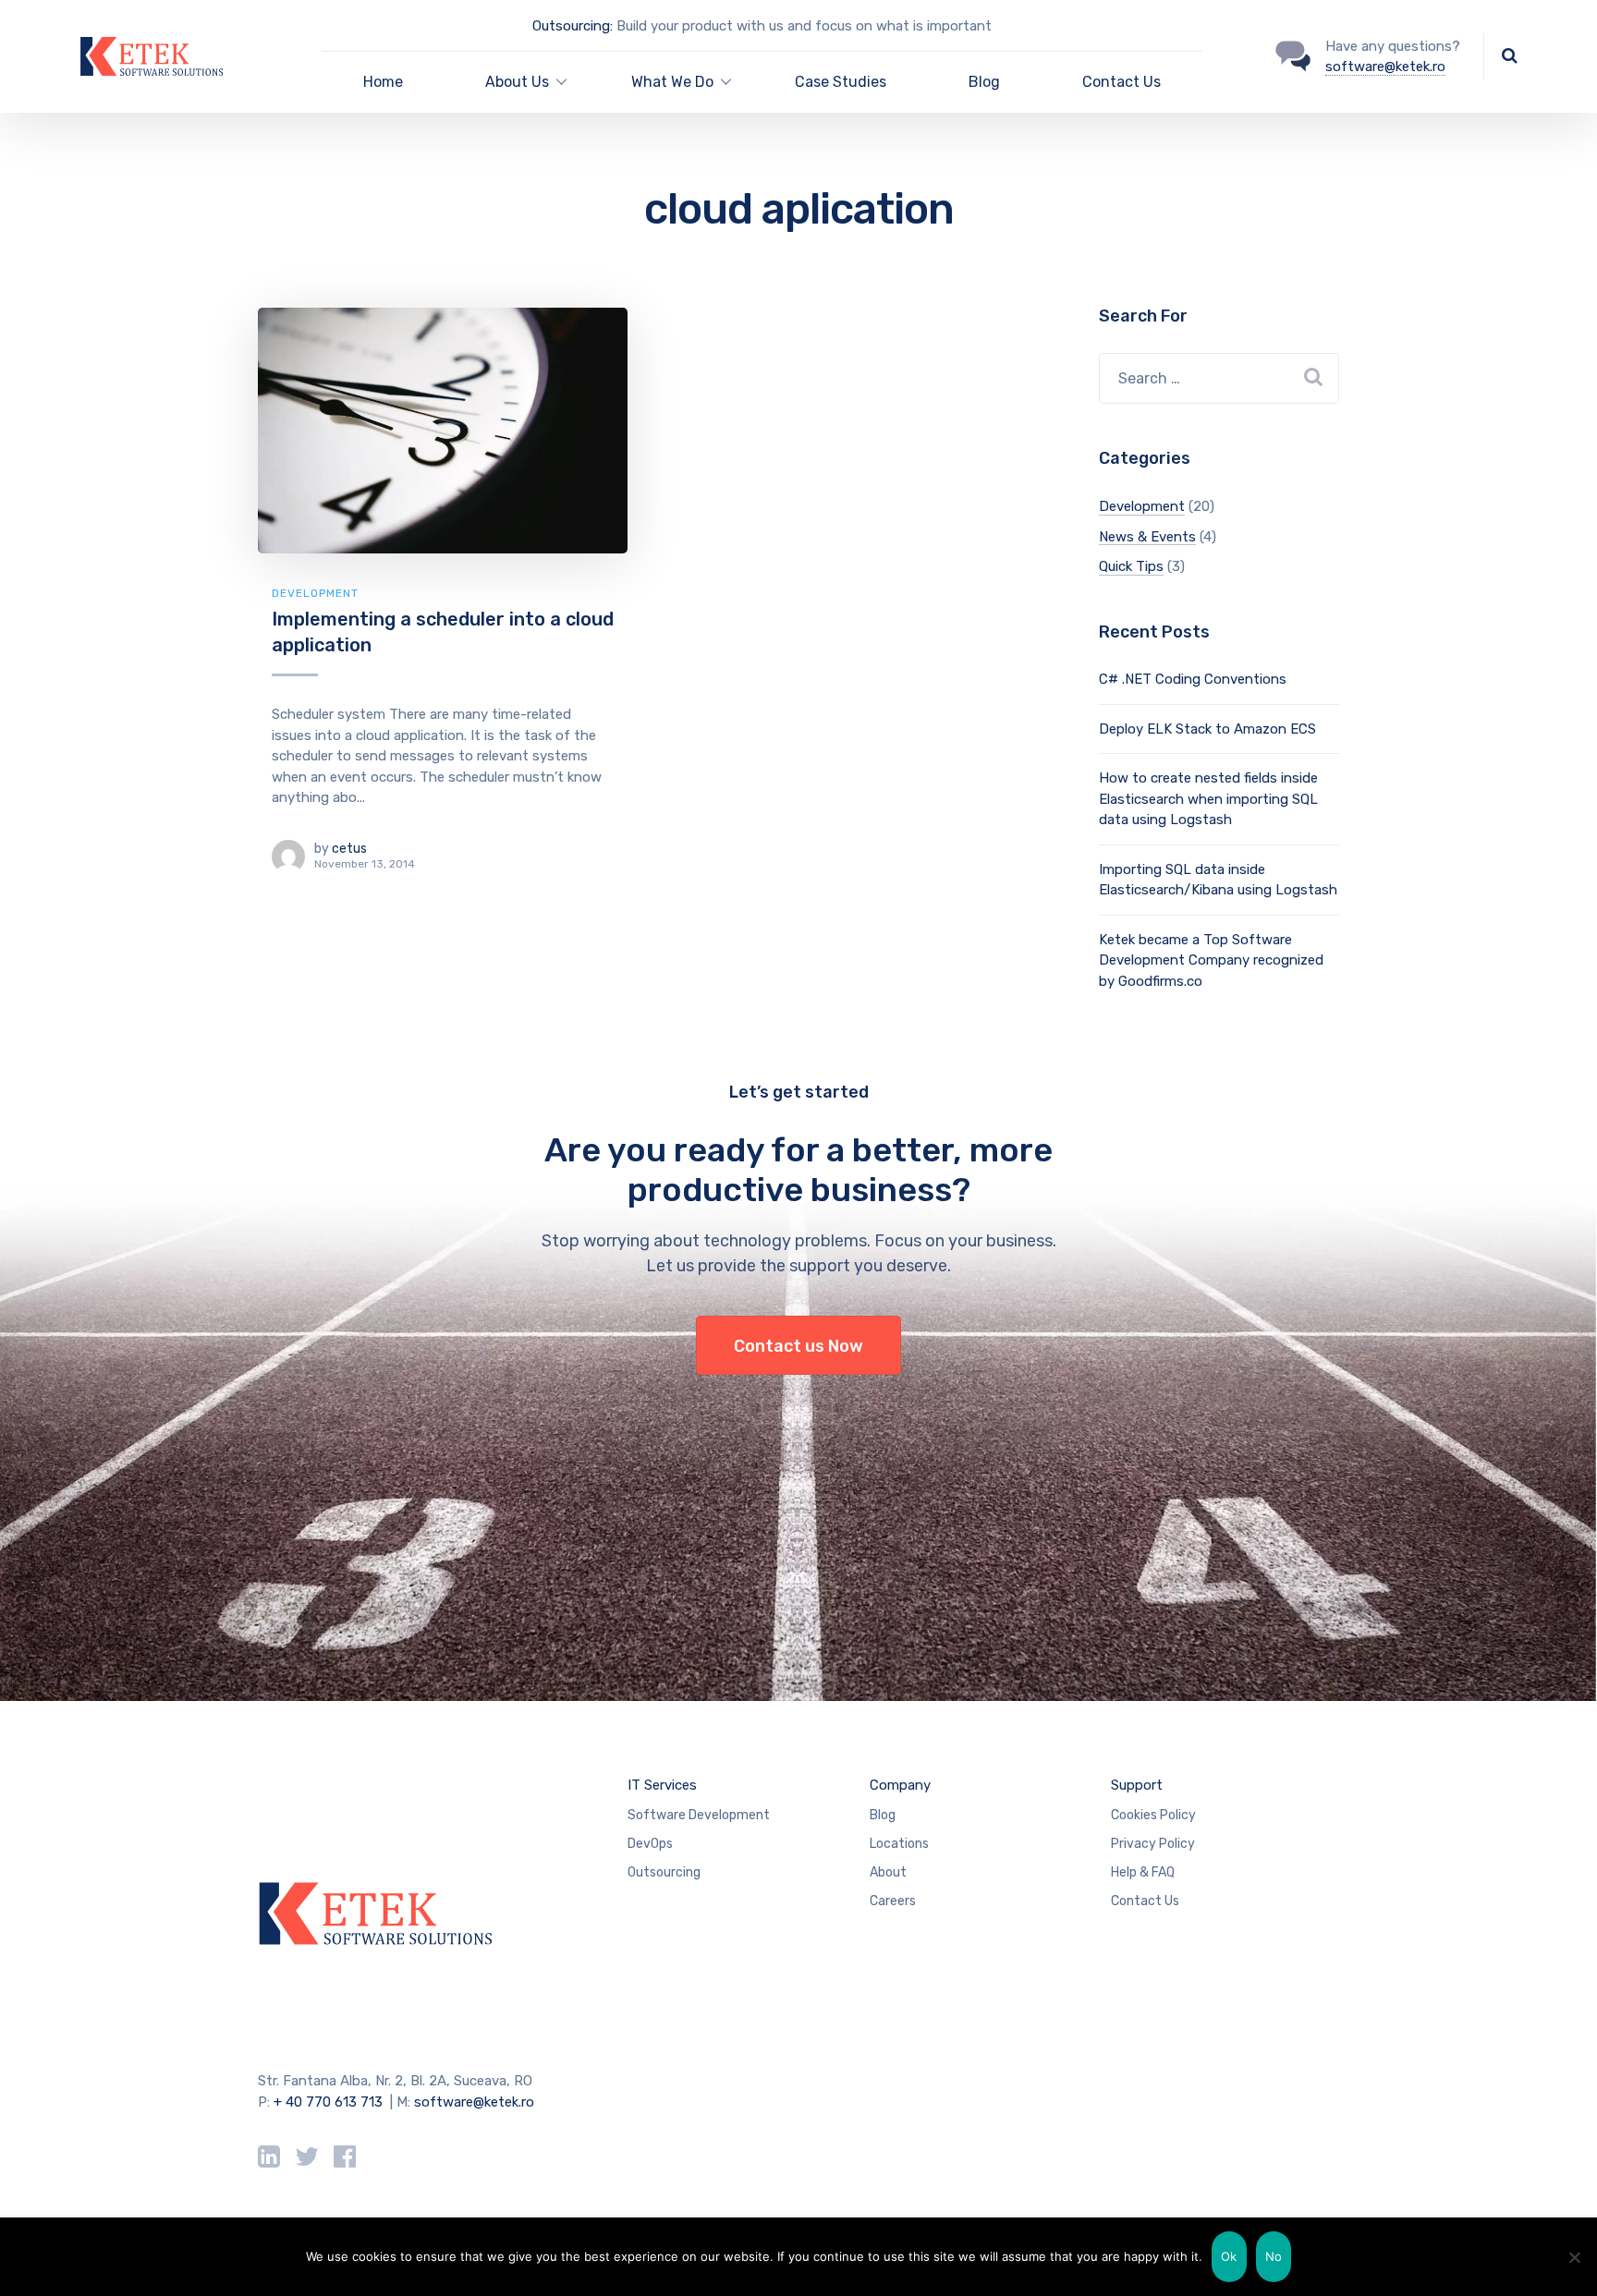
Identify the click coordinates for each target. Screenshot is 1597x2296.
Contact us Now (798, 1346)
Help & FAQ (1143, 1872)
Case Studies (841, 82)
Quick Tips (1131, 566)
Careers (893, 1901)
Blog (984, 82)
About (888, 1872)
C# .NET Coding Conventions (1193, 679)
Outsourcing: (573, 26)
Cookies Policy (1153, 1815)
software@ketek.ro (1385, 67)
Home (383, 82)
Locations (899, 1844)
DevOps (650, 1844)
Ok (1229, 2256)
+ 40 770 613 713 (328, 2102)
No (1274, 2256)
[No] (1574, 2257)
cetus (349, 849)
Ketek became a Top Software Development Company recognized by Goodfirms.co (1211, 960)
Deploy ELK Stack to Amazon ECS (1207, 729)
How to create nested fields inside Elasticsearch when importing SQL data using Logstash (1208, 799)
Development (315, 593)
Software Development (699, 1815)
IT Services (662, 1785)
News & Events (1147, 537)
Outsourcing (664, 1872)
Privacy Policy (1153, 1844)
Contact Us (1122, 82)
